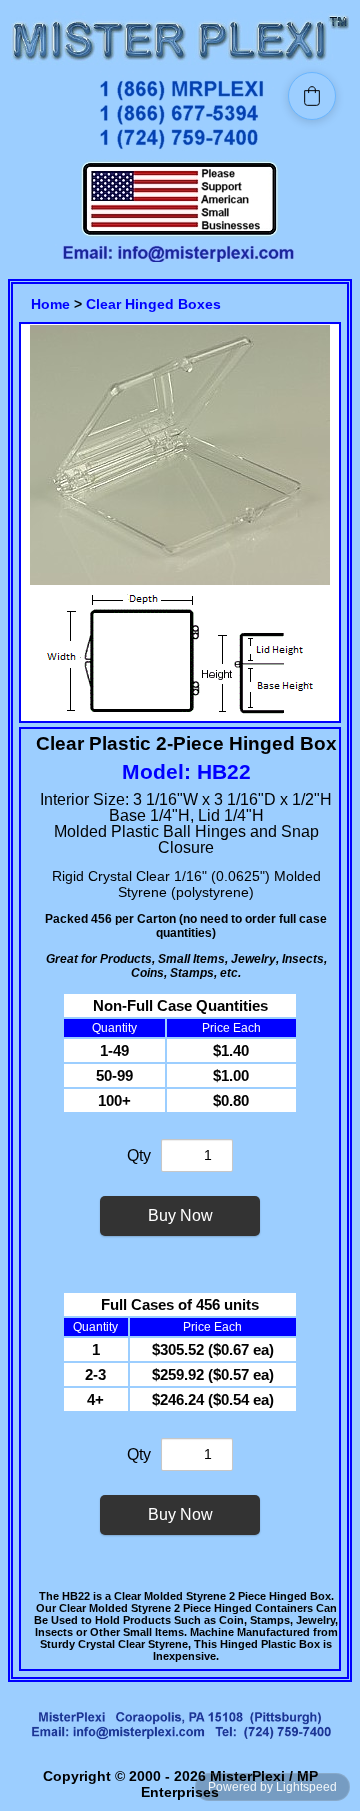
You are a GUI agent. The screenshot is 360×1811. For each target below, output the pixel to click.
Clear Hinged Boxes (153, 304)
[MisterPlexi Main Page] (180, 62)
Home (50, 304)
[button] (312, 96)
